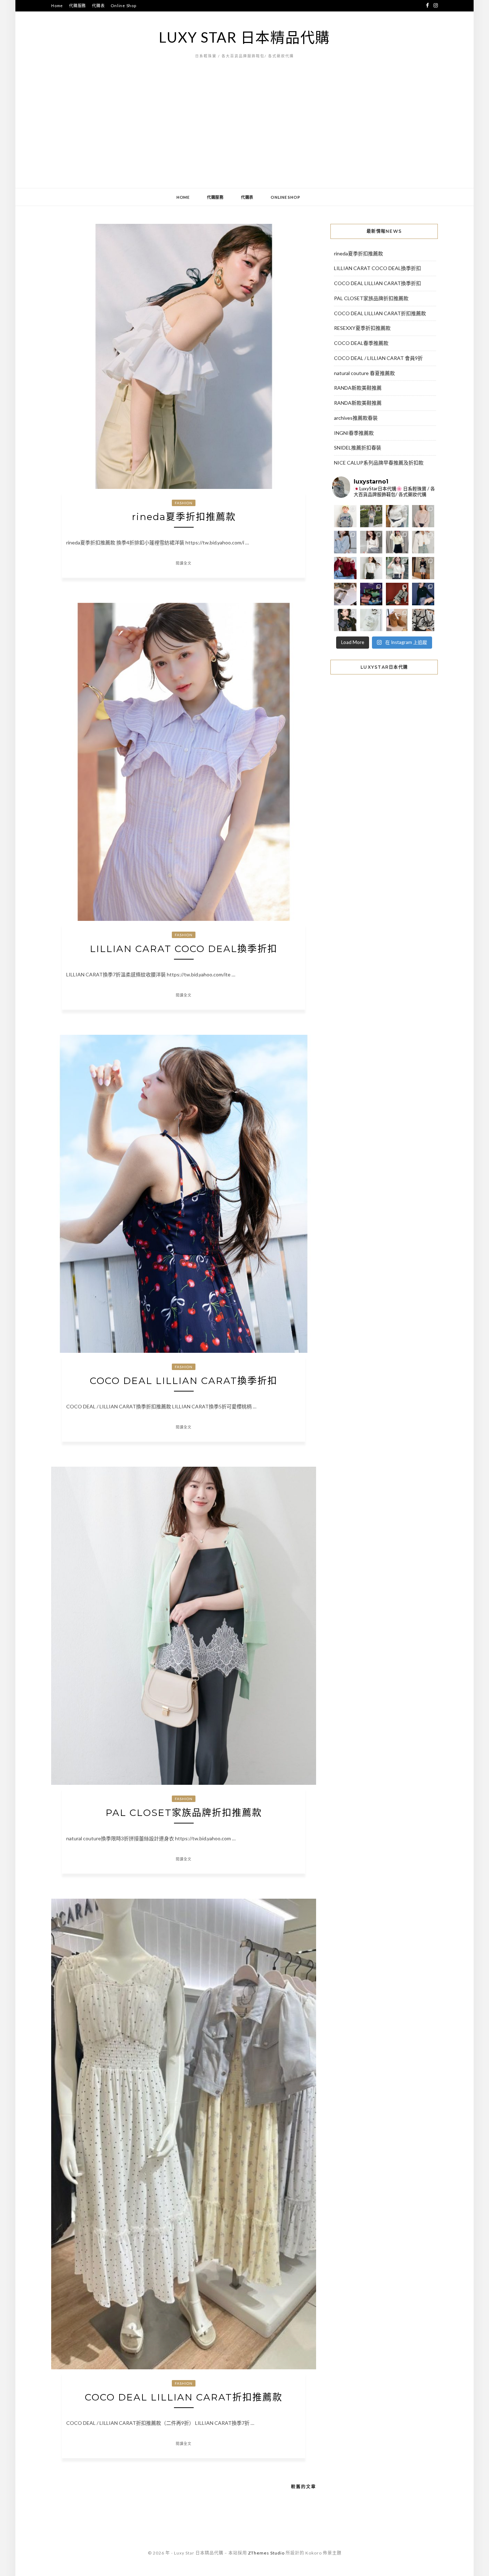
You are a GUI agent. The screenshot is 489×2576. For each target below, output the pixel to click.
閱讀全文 (184, 563)
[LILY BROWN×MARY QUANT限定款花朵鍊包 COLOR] (345, 620)
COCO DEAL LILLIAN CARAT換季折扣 (184, 1381)
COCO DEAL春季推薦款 (361, 343)
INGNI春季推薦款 (354, 433)
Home (57, 6)
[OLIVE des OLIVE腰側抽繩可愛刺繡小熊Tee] (371, 568)
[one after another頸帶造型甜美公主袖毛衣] (397, 568)
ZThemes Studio (266, 2553)
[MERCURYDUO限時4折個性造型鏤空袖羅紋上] (371, 542)
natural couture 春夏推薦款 (364, 373)
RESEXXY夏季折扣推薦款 (362, 328)
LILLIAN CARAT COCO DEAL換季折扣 (184, 949)
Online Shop (123, 6)
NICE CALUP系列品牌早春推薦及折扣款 (379, 463)
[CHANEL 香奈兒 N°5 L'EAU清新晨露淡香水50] (371, 620)
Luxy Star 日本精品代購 (245, 37)
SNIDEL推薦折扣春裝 (358, 448)
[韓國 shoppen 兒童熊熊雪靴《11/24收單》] (397, 620)
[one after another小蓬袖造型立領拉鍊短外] (423, 542)
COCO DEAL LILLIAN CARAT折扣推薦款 (184, 2397)
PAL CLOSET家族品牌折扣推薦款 (184, 1813)
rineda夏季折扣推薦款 (184, 517)
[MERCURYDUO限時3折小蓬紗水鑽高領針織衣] (397, 516)
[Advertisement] (245, 134)
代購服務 (78, 6)
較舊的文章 (304, 2487)
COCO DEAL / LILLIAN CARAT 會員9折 (378, 358)
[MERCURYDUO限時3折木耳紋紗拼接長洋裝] (371, 516)
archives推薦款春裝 (356, 418)
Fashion (184, 503)
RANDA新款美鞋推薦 (358, 388)
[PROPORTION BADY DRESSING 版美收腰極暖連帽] (423, 568)
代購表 (98, 6)
